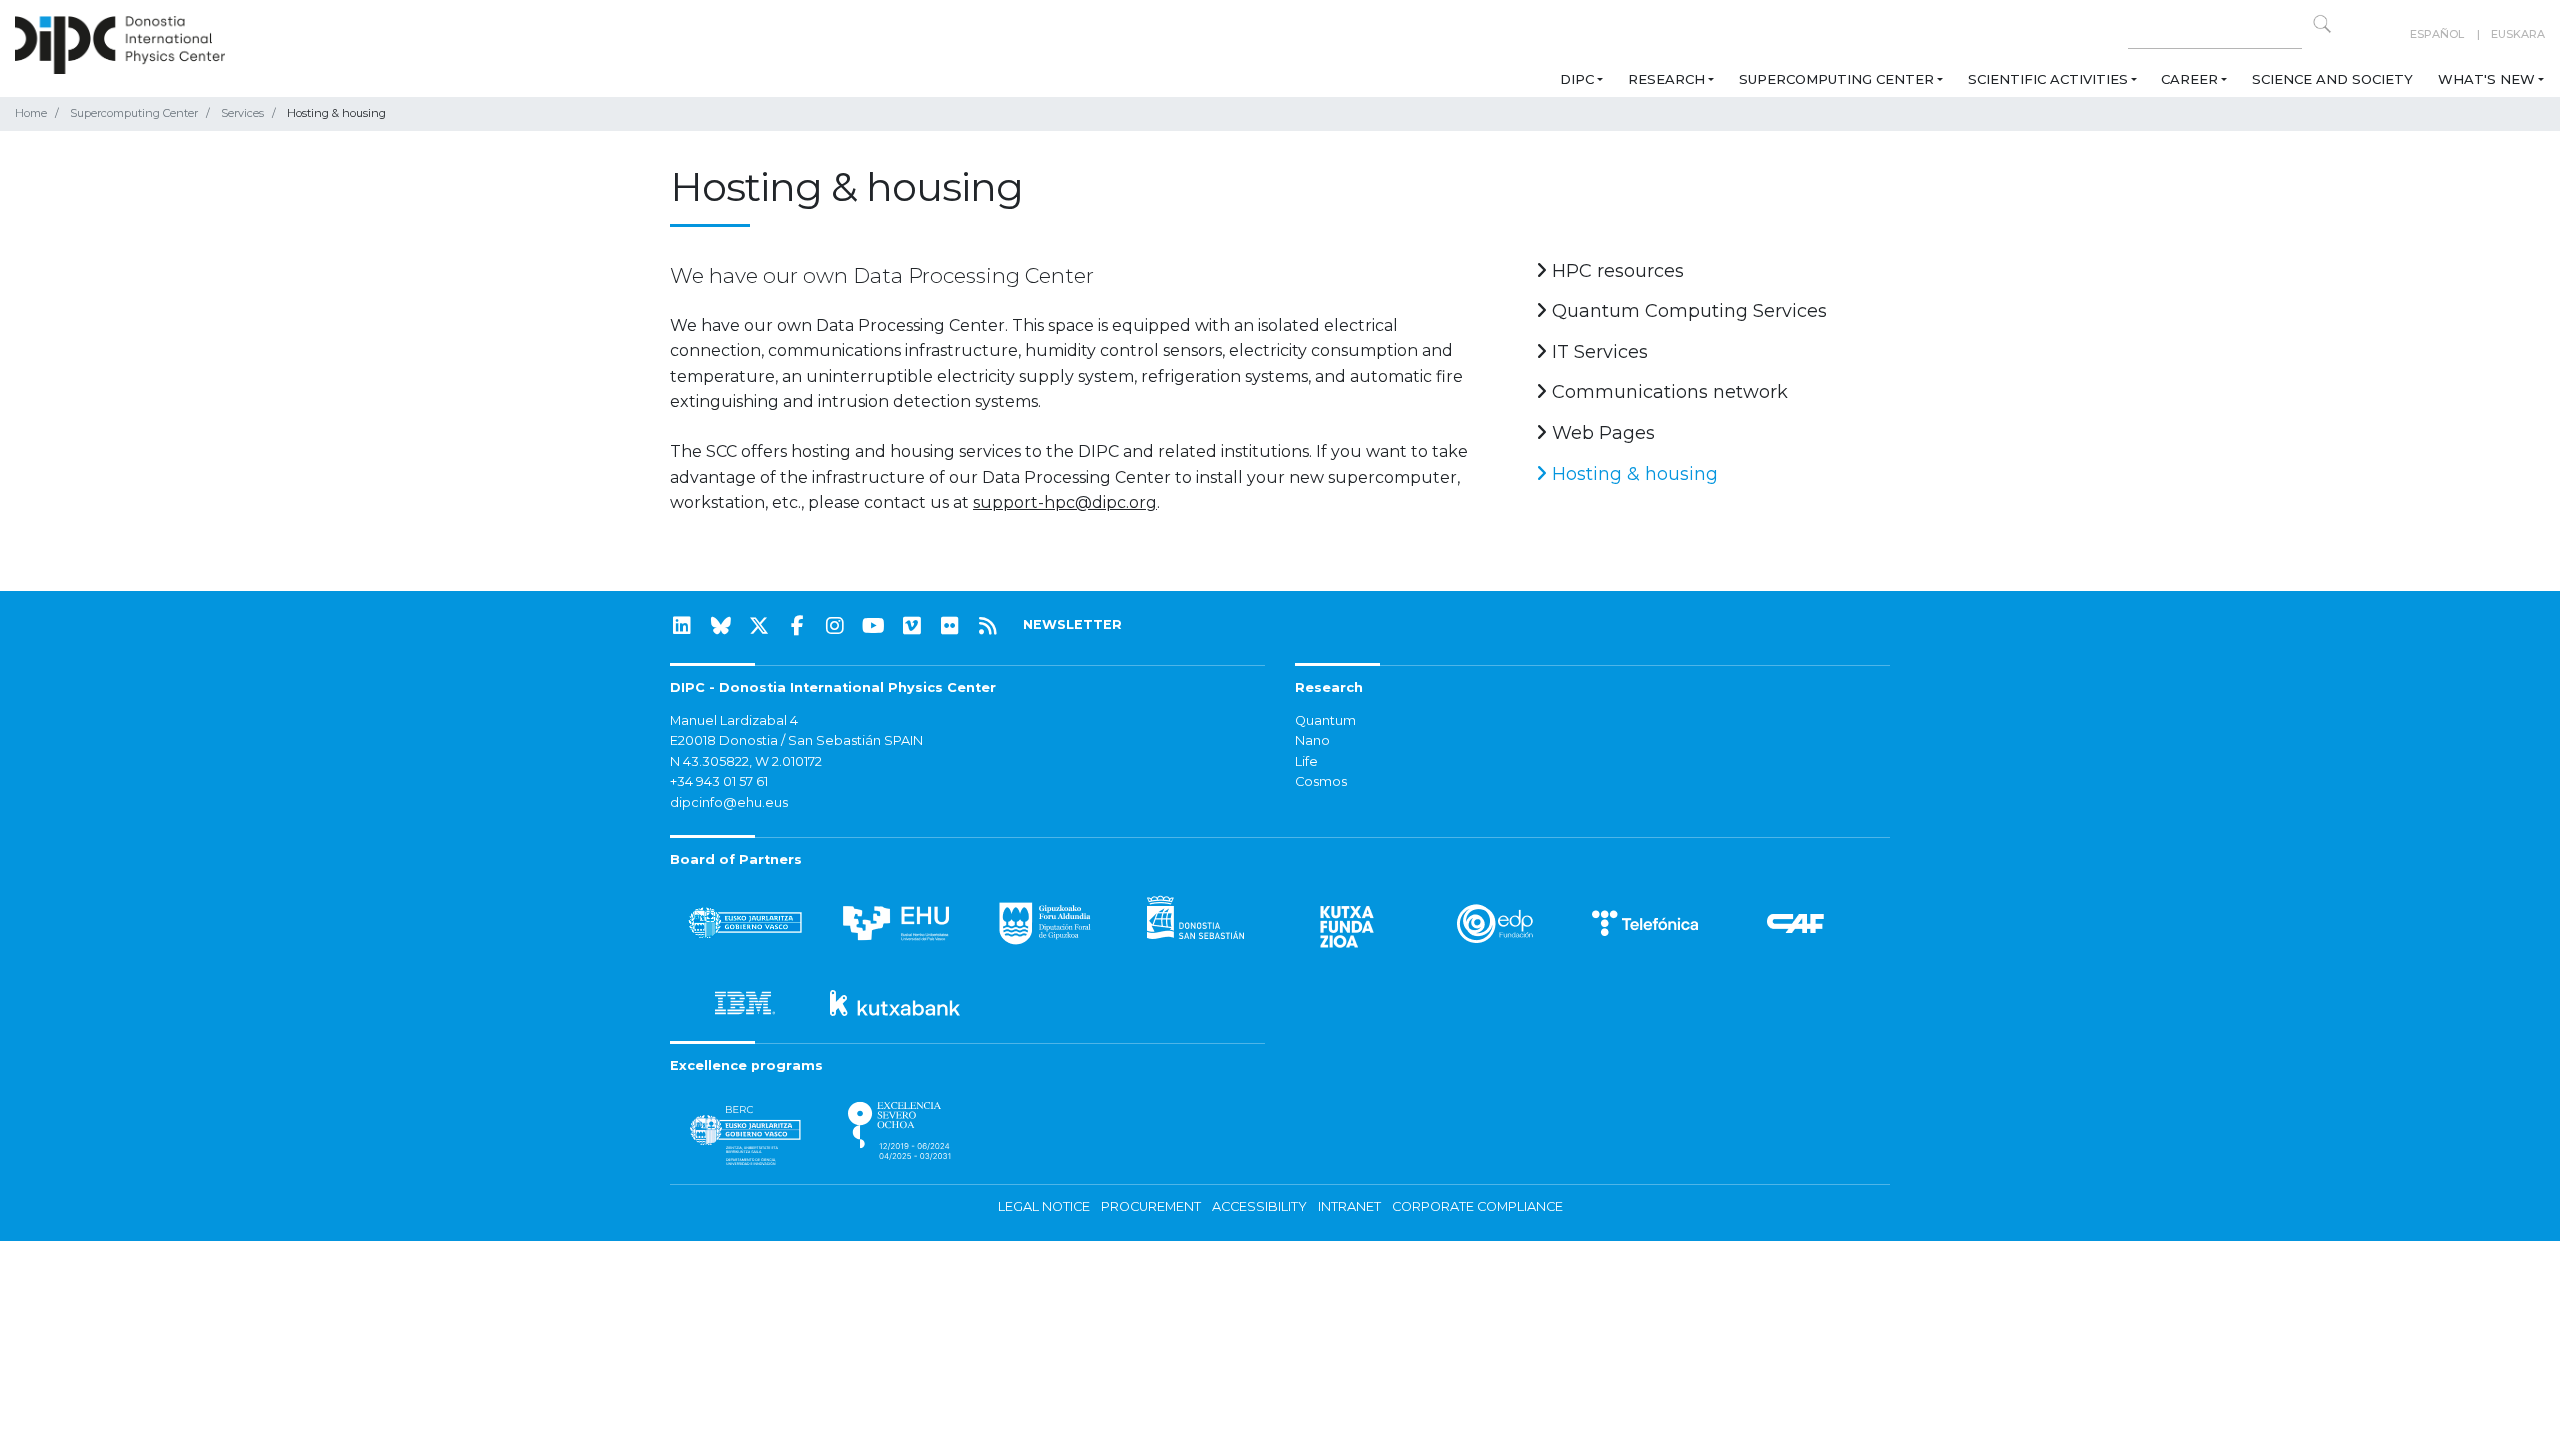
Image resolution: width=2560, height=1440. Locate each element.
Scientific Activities (2048, 79)
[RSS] (988, 626)
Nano (1312, 740)
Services (242, 113)
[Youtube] (874, 626)
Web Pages (1601, 433)
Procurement (1151, 1206)
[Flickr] (950, 626)
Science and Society (2332, 79)
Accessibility (1259, 1206)
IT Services (1597, 352)
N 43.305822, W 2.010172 (746, 761)
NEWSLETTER (1072, 624)
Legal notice (1044, 1206)
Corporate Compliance (1477, 1206)
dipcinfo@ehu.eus (729, 802)
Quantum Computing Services (1687, 311)
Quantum (1325, 720)
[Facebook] (797, 626)
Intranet (1349, 1206)
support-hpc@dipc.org (1065, 502)
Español (2437, 34)
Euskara (2518, 34)
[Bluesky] (721, 626)
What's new (2486, 79)
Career (2189, 79)
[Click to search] (2322, 24)
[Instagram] (835, 626)
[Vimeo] (912, 626)
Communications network (1667, 392)
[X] (759, 626)
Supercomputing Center (1836, 79)
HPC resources (1615, 271)
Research (1666, 79)
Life (1306, 761)
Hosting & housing (1632, 474)
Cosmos (1321, 781)
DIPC (1577, 79)
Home (31, 113)
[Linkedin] (682, 626)
